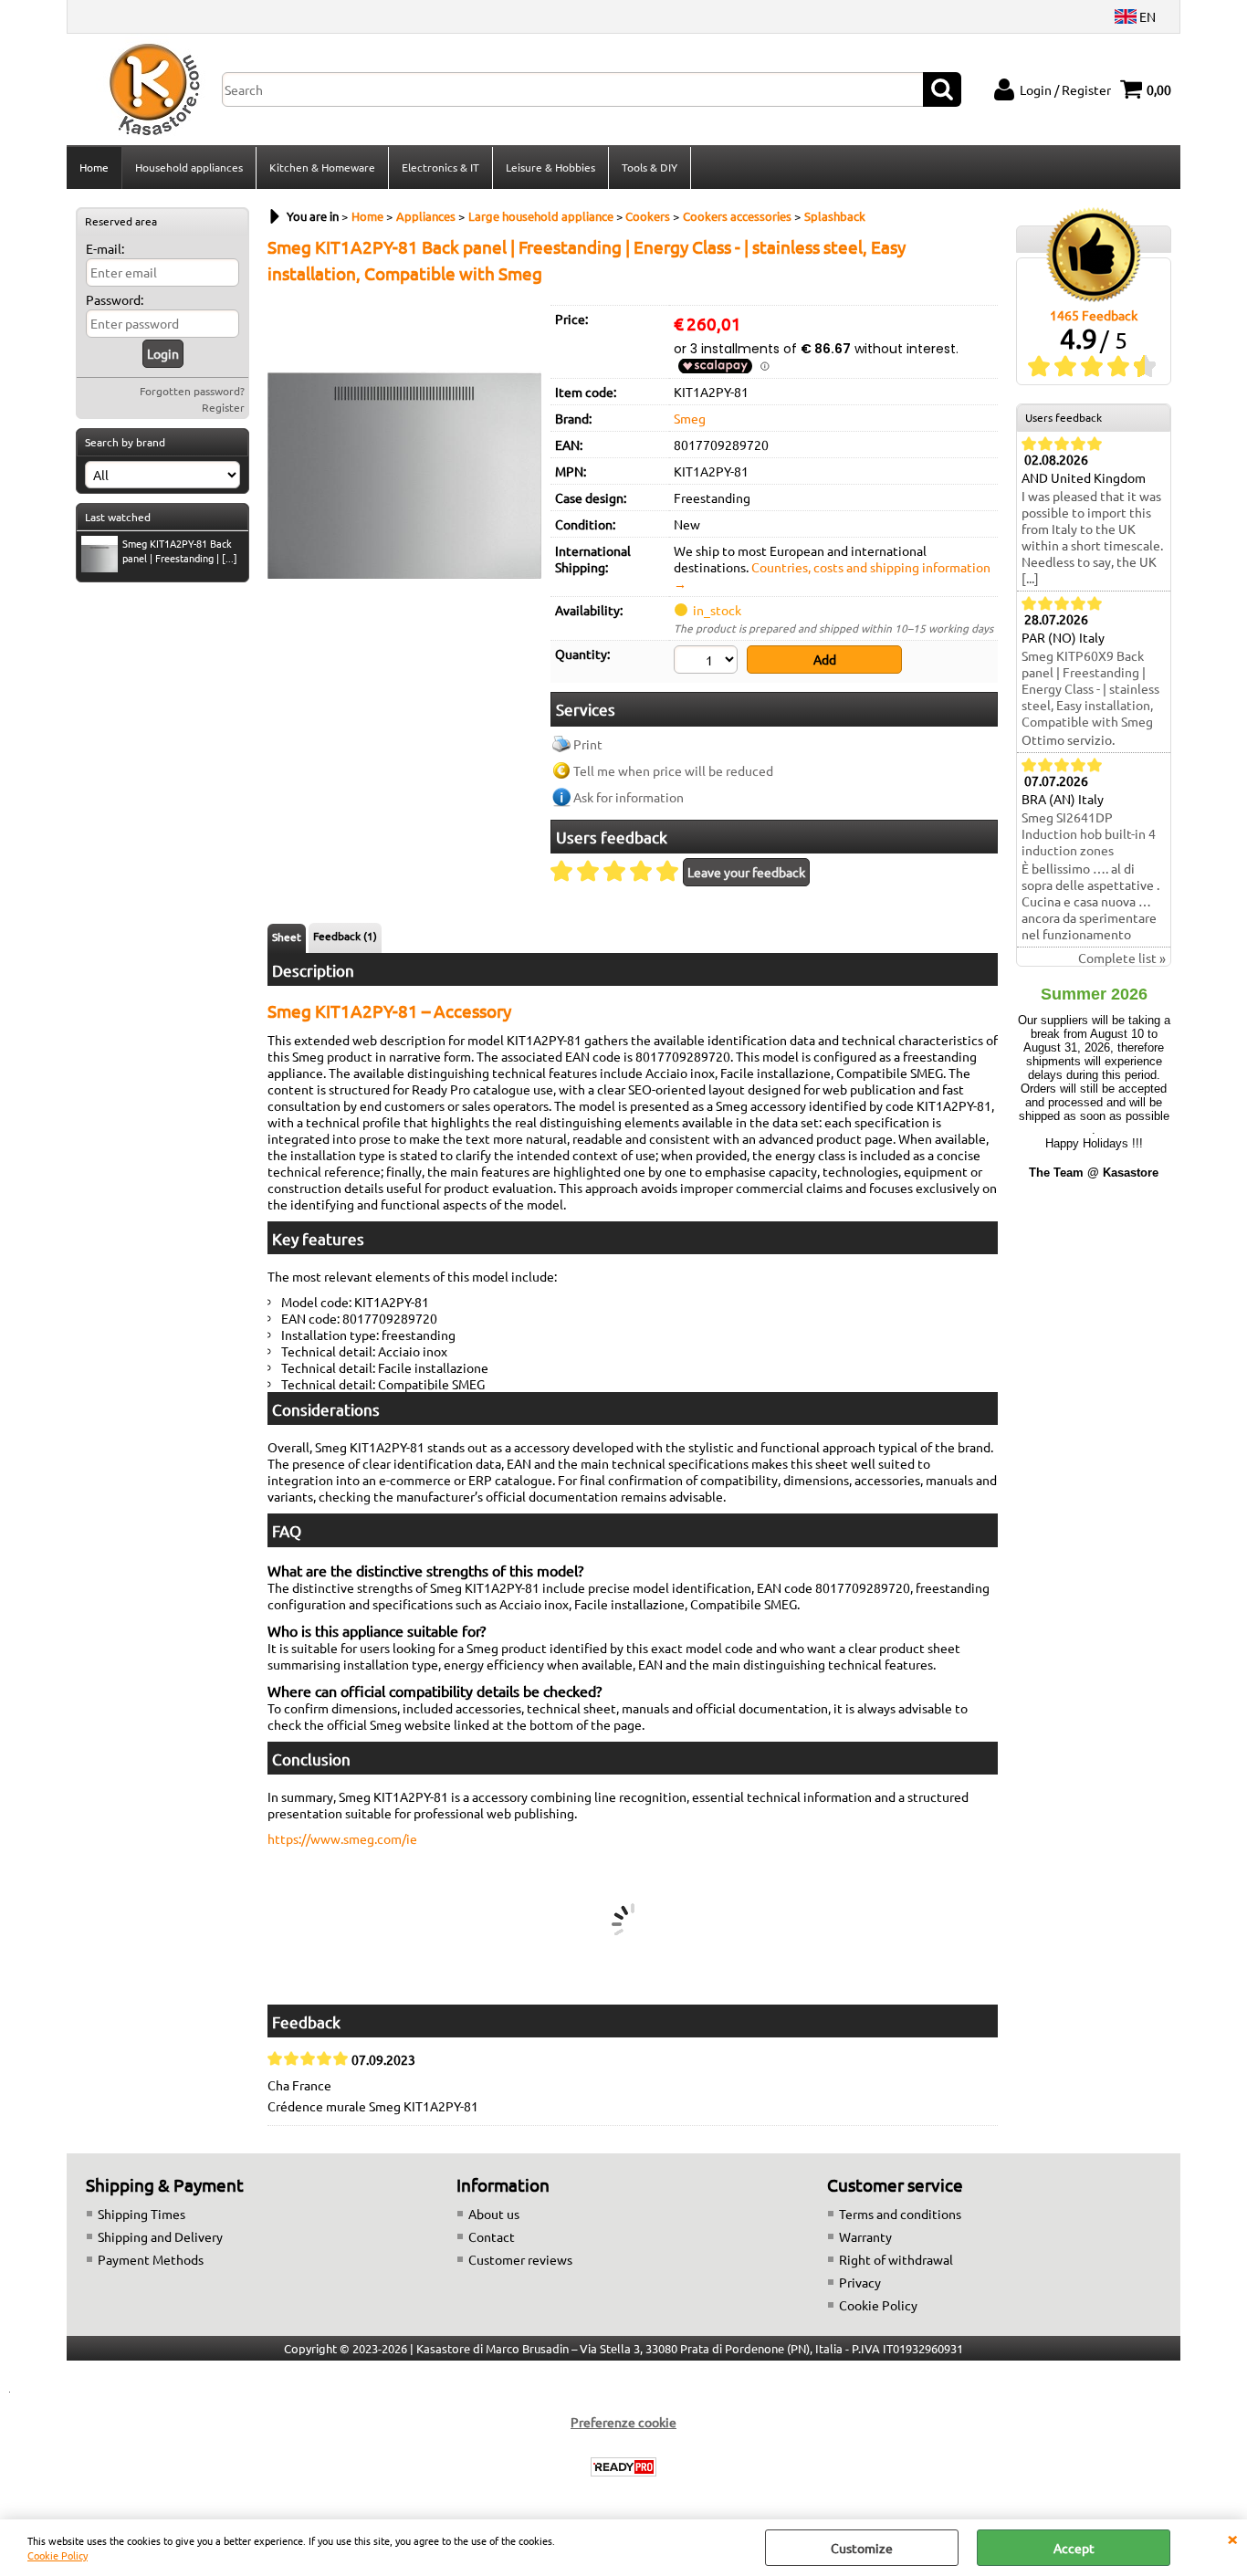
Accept (1074, 2548)
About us (494, 2214)
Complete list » (1122, 958)
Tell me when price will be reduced (673, 770)
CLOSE (1232, 2538)
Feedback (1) (345, 936)
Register (223, 407)
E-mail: (105, 248)
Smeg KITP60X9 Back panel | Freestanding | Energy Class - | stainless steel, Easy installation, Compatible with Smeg (1090, 688)
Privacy (860, 2282)
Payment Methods (151, 2259)
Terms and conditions (900, 2214)
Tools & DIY (650, 167)
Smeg (690, 418)
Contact (492, 2236)
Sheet (287, 937)
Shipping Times (141, 2214)
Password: (115, 299)
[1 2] (708, 662)
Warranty (865, 2236)
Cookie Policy (58, 2555)
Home (94, 167)
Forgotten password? (192, 391)
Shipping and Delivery (160, 2236)
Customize (862, 2548)
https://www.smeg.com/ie (342, 1838)
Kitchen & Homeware (322, 167)
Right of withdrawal (896, 2259)
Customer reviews (520, 2259)
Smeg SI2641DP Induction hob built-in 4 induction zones (1089, 833)
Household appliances (189, 167)
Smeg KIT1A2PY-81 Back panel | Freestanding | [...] (180, 550)
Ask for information (629, 797)
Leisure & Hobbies (550, 167)
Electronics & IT (440, 167)
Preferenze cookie (623, 2422)
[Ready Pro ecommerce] (623, 2467)
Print (588, 744)
